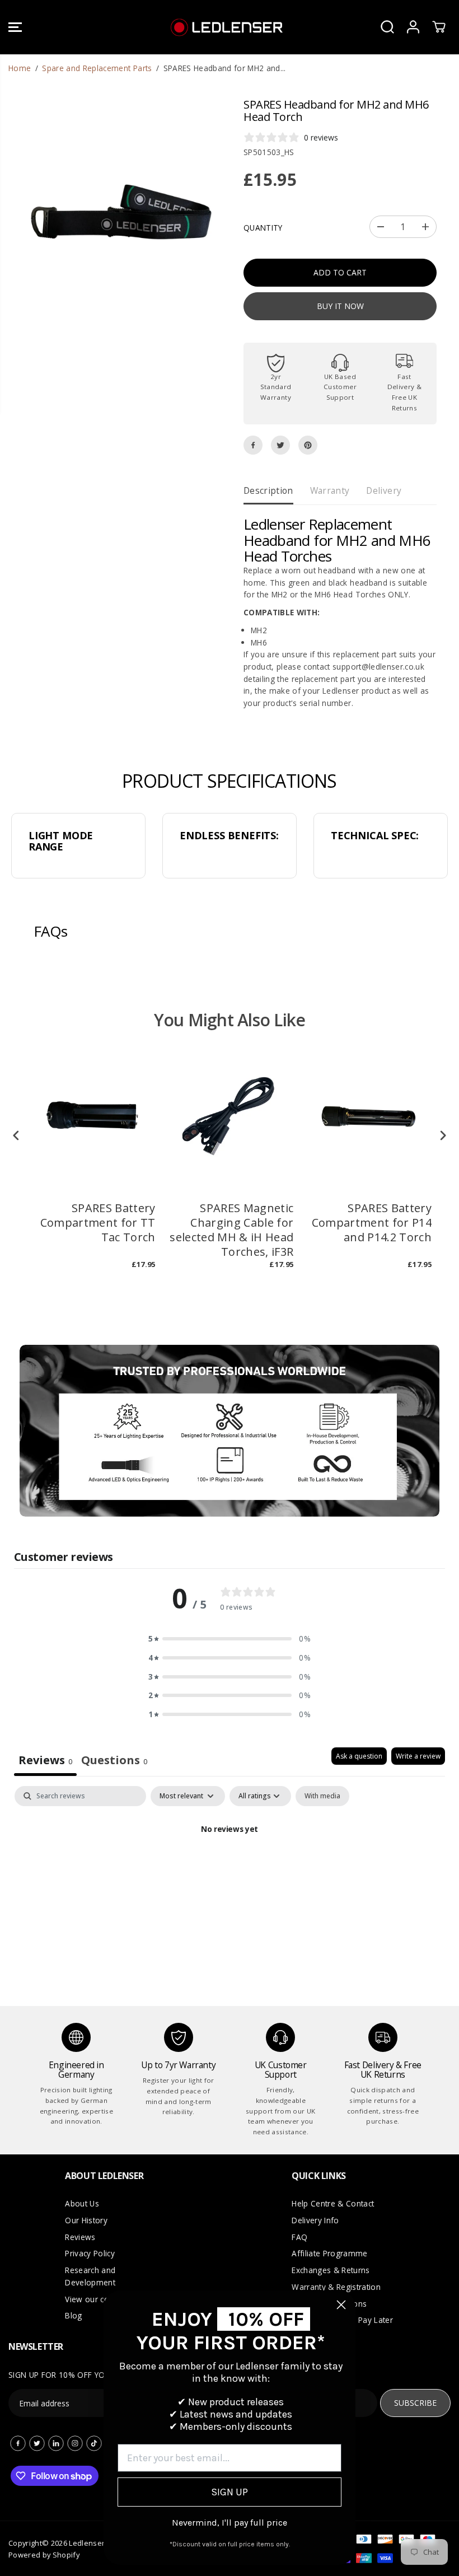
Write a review (418, 1756)
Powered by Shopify (44, 2555)
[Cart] (439, 27)
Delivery (384, 490)
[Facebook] (253, 445)
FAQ (299, 2237)
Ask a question (359, 1756)
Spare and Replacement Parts (97, 68)
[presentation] (16, 1135)
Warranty (330, 490)
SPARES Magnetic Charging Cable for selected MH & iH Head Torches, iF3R (231, 1230)
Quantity (263, 228)
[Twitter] (280, 445)
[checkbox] (322, 1796)
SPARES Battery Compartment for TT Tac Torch (98, 1223)
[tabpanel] (230, 1868)
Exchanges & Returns (331, 2270)
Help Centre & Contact (333, 2203)
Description (268, 490)
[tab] (114, 1762)
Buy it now (340, 306)
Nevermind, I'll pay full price (230, 2523)
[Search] (387, 27)
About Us (82, 2203)
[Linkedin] (56, 2443)
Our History (86, 2220)
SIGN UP (230, 2492)
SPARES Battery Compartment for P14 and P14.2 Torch (372, 1223)
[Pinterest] (308, 445)
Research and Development (90, 2276)
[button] (15, 27)
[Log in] (413, 27)
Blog (73, 2315)
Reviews (80, 2237)
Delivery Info (315, 2220)
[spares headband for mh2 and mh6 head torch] (119, 209)
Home (20, 68)
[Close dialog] (341, 2305)
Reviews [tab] (45, 1760)
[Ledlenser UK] (227, 27)
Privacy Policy (90, 2253)
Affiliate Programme (329, 2253)
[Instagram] (75, 2443)
